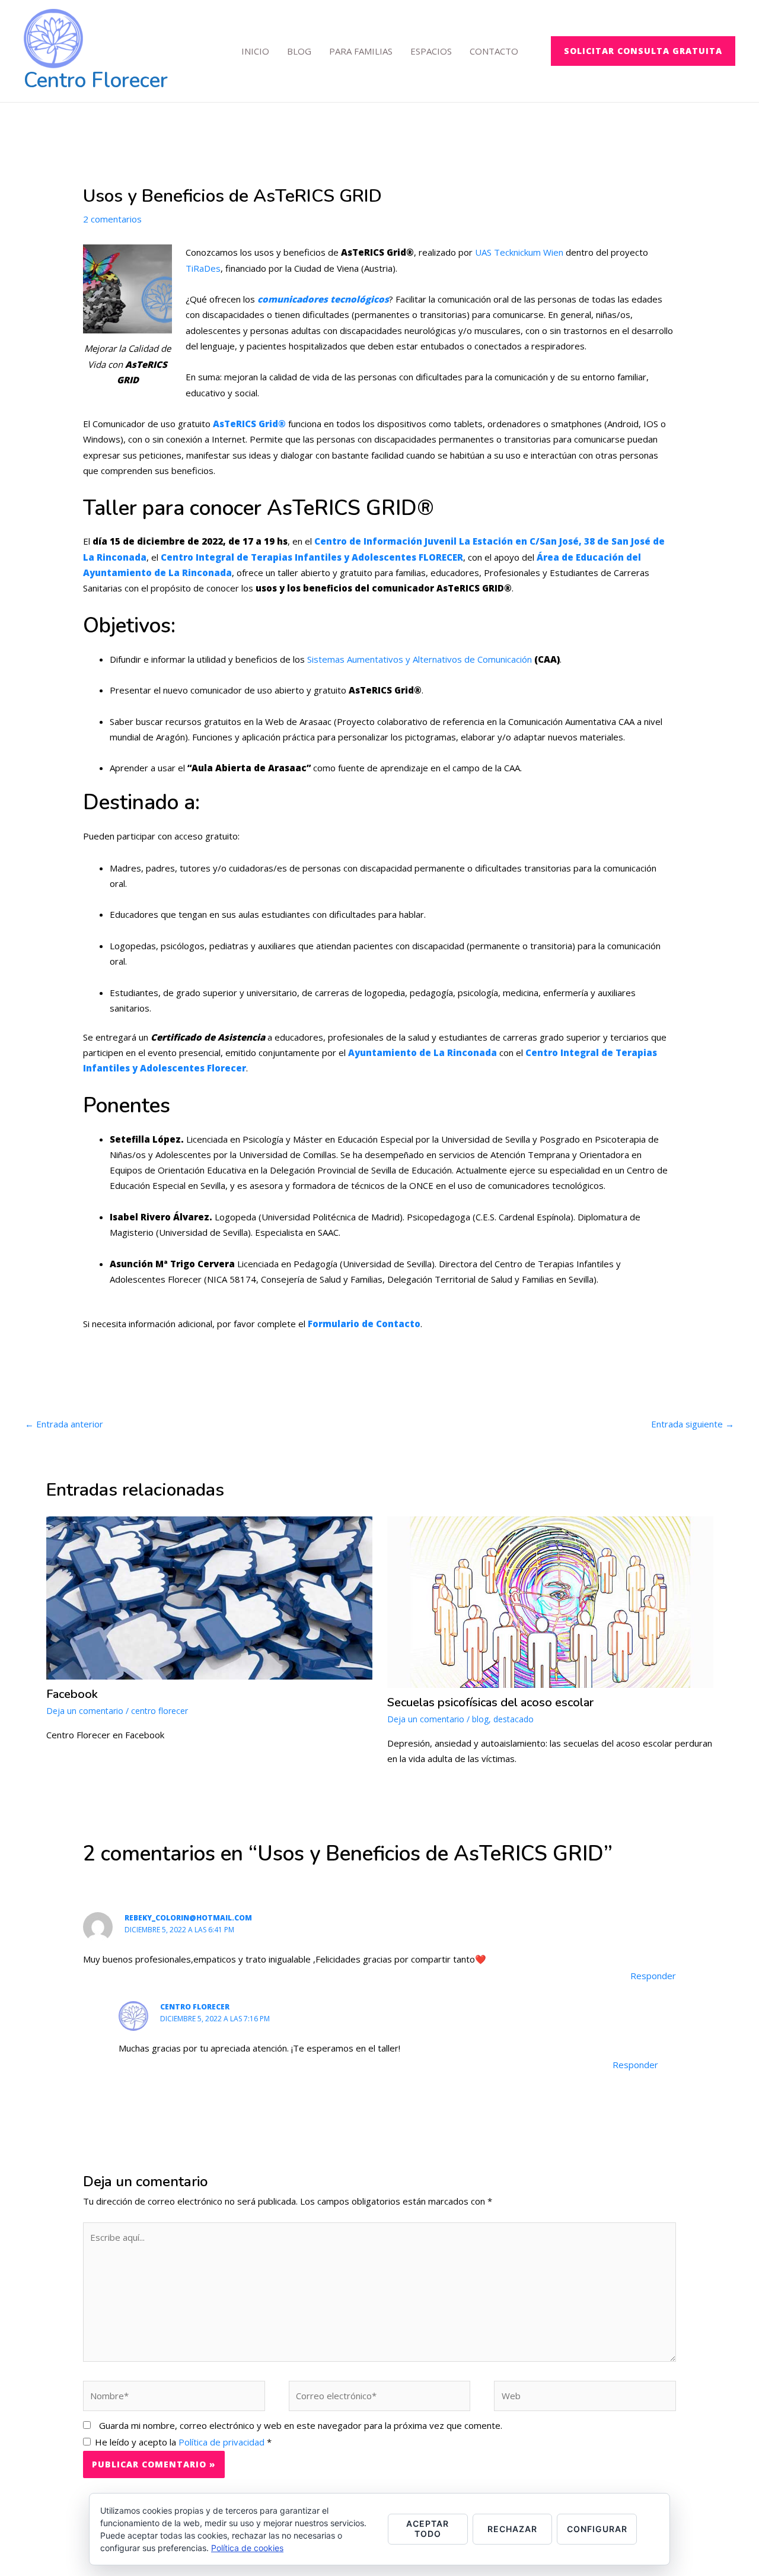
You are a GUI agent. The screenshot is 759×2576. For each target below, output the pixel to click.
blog (480, 1719)
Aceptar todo (428, 2529)
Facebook (72, 1694)
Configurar (597, 2529)
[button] (643, 51)
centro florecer (160, 1711)
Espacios (431, 51)
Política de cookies (247, 2548)
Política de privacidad (223, 2442)
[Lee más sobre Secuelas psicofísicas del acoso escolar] (550, 1601)
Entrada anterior (64, 1424)
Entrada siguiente (693, 1424)
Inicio (255, 51)
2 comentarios (112, 219)
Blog (299, 51)
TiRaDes (203, 268)
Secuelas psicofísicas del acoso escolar (490, 1702)
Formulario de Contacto (364, 1324)
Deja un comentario (85, 1711)
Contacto (494, 51)
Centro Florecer (96, 80)
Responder (653, 1976)
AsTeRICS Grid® (249, 424)
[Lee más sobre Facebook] (209, 1597)
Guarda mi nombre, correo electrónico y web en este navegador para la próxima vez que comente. (301, 2425)
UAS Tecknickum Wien (519, 252)
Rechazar (512, 2529)
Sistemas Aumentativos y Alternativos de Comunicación (420, 659)
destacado (514, 1719)
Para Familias (361, 51)
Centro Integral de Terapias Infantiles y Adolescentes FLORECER (312, 557)
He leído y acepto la (183, 2442)
